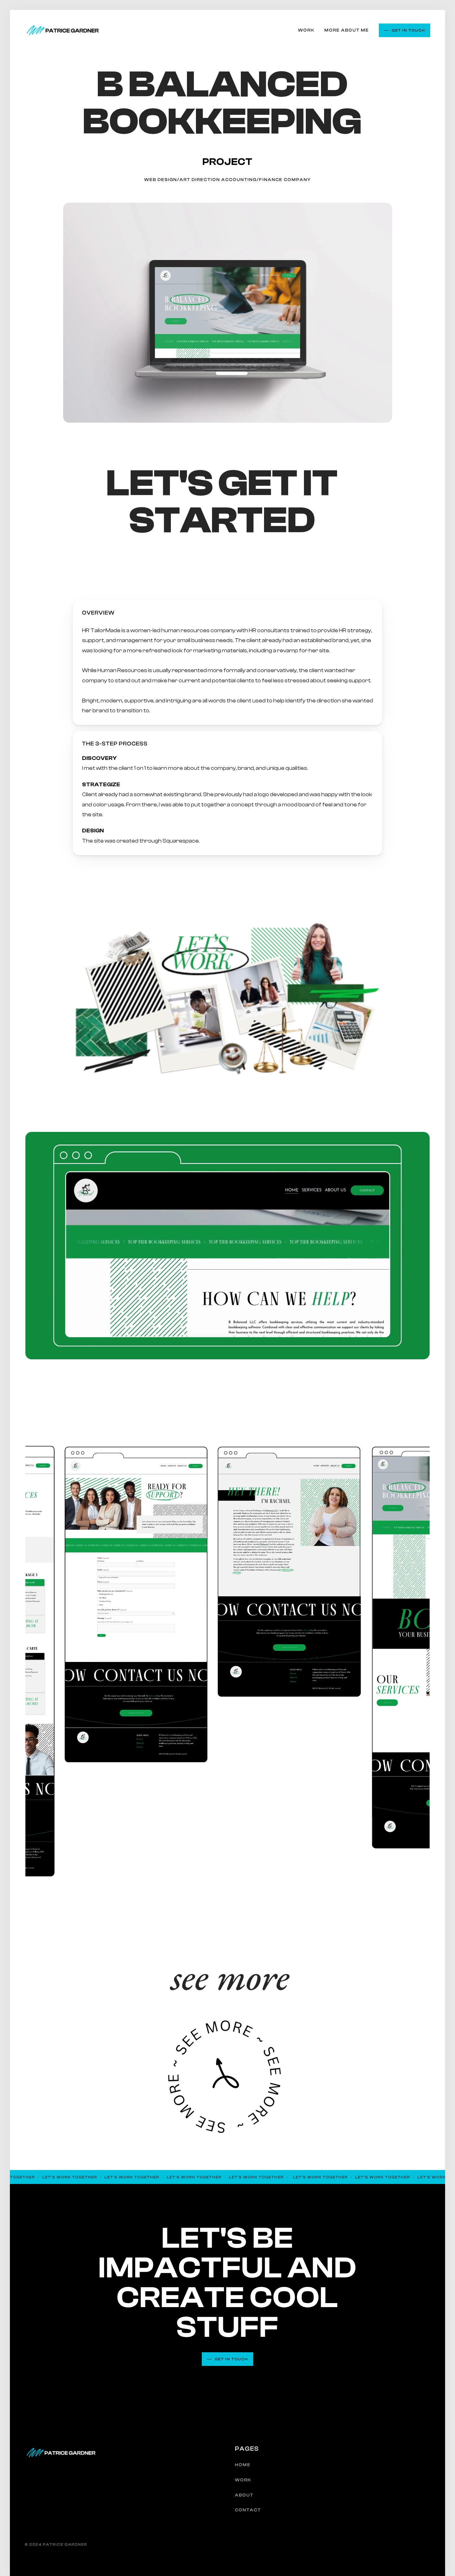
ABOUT (244, 2495)
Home (243, 2465)
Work (306, 30)
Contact (248, 2510)
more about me (347, 30)
